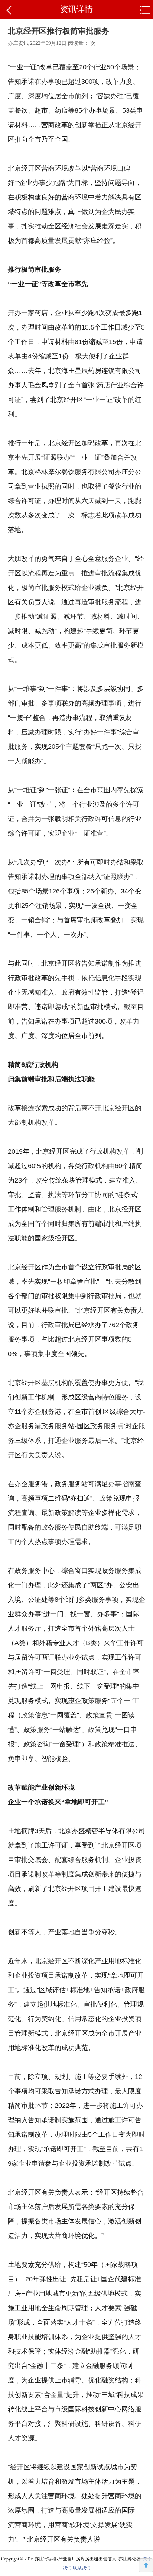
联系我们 (82, 2568)
